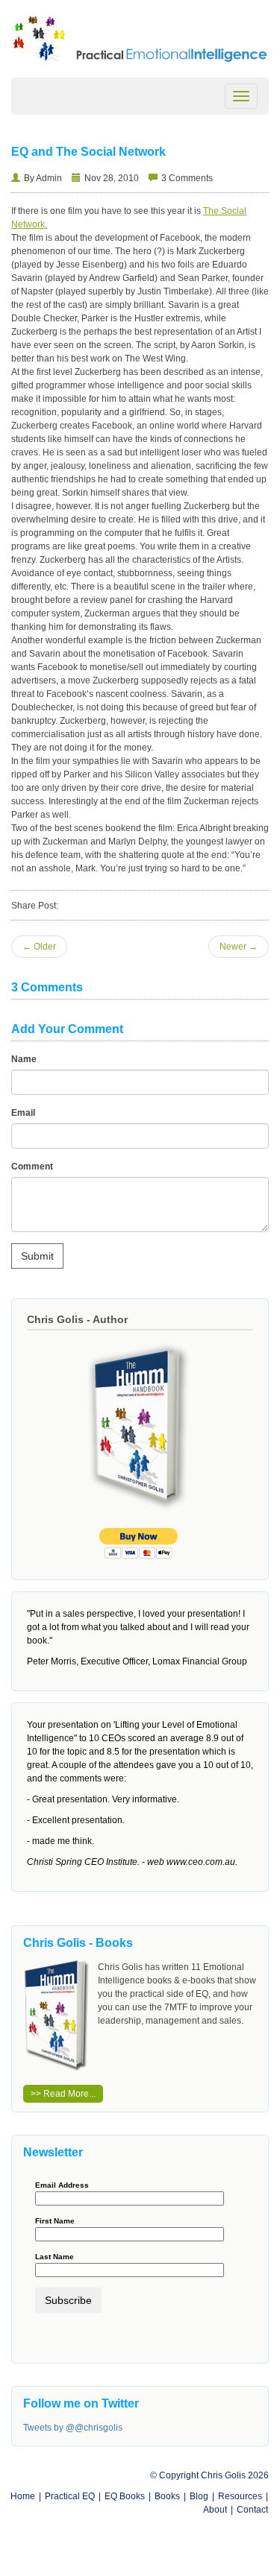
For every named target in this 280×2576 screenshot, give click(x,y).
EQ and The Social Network (88, 152)
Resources (240, 2496)
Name (24, 1059)
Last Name (55, 2257)
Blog (199, 2496)
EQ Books (125, 2496)
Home (23, 2496)
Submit (37, 1256)
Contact (252, 2510)
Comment (32, 1167)
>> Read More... (63, 2094)
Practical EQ (70, 2496)
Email (23, 1113)
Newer (239, 947)
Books (167, 2496)
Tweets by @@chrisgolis (73, 2428)
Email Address (62, 2185)
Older (39, 947)
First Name (55, 2221)
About (215, 2510)
